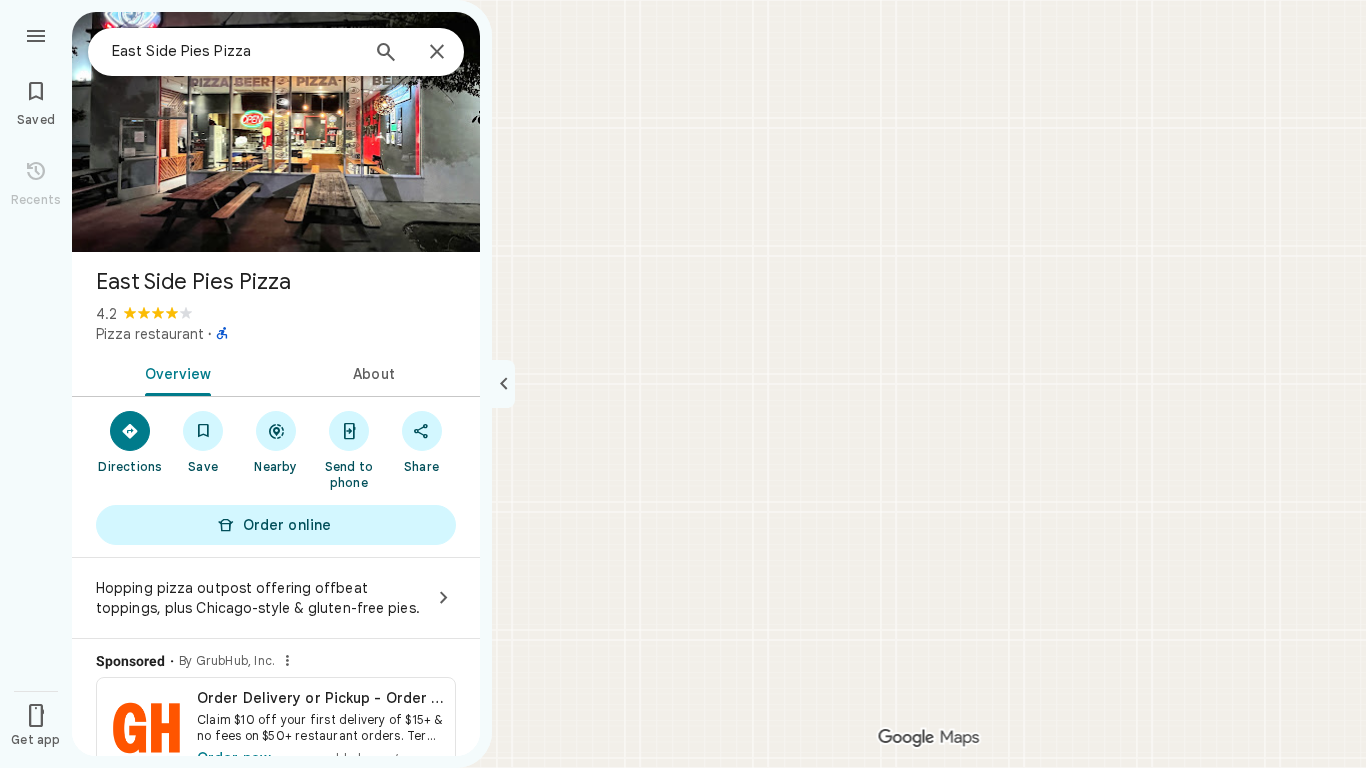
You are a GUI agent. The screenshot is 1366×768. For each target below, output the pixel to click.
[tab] (174, 372)
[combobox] (235, 51)
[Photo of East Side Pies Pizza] (276, 132)
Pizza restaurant (150, 334)
